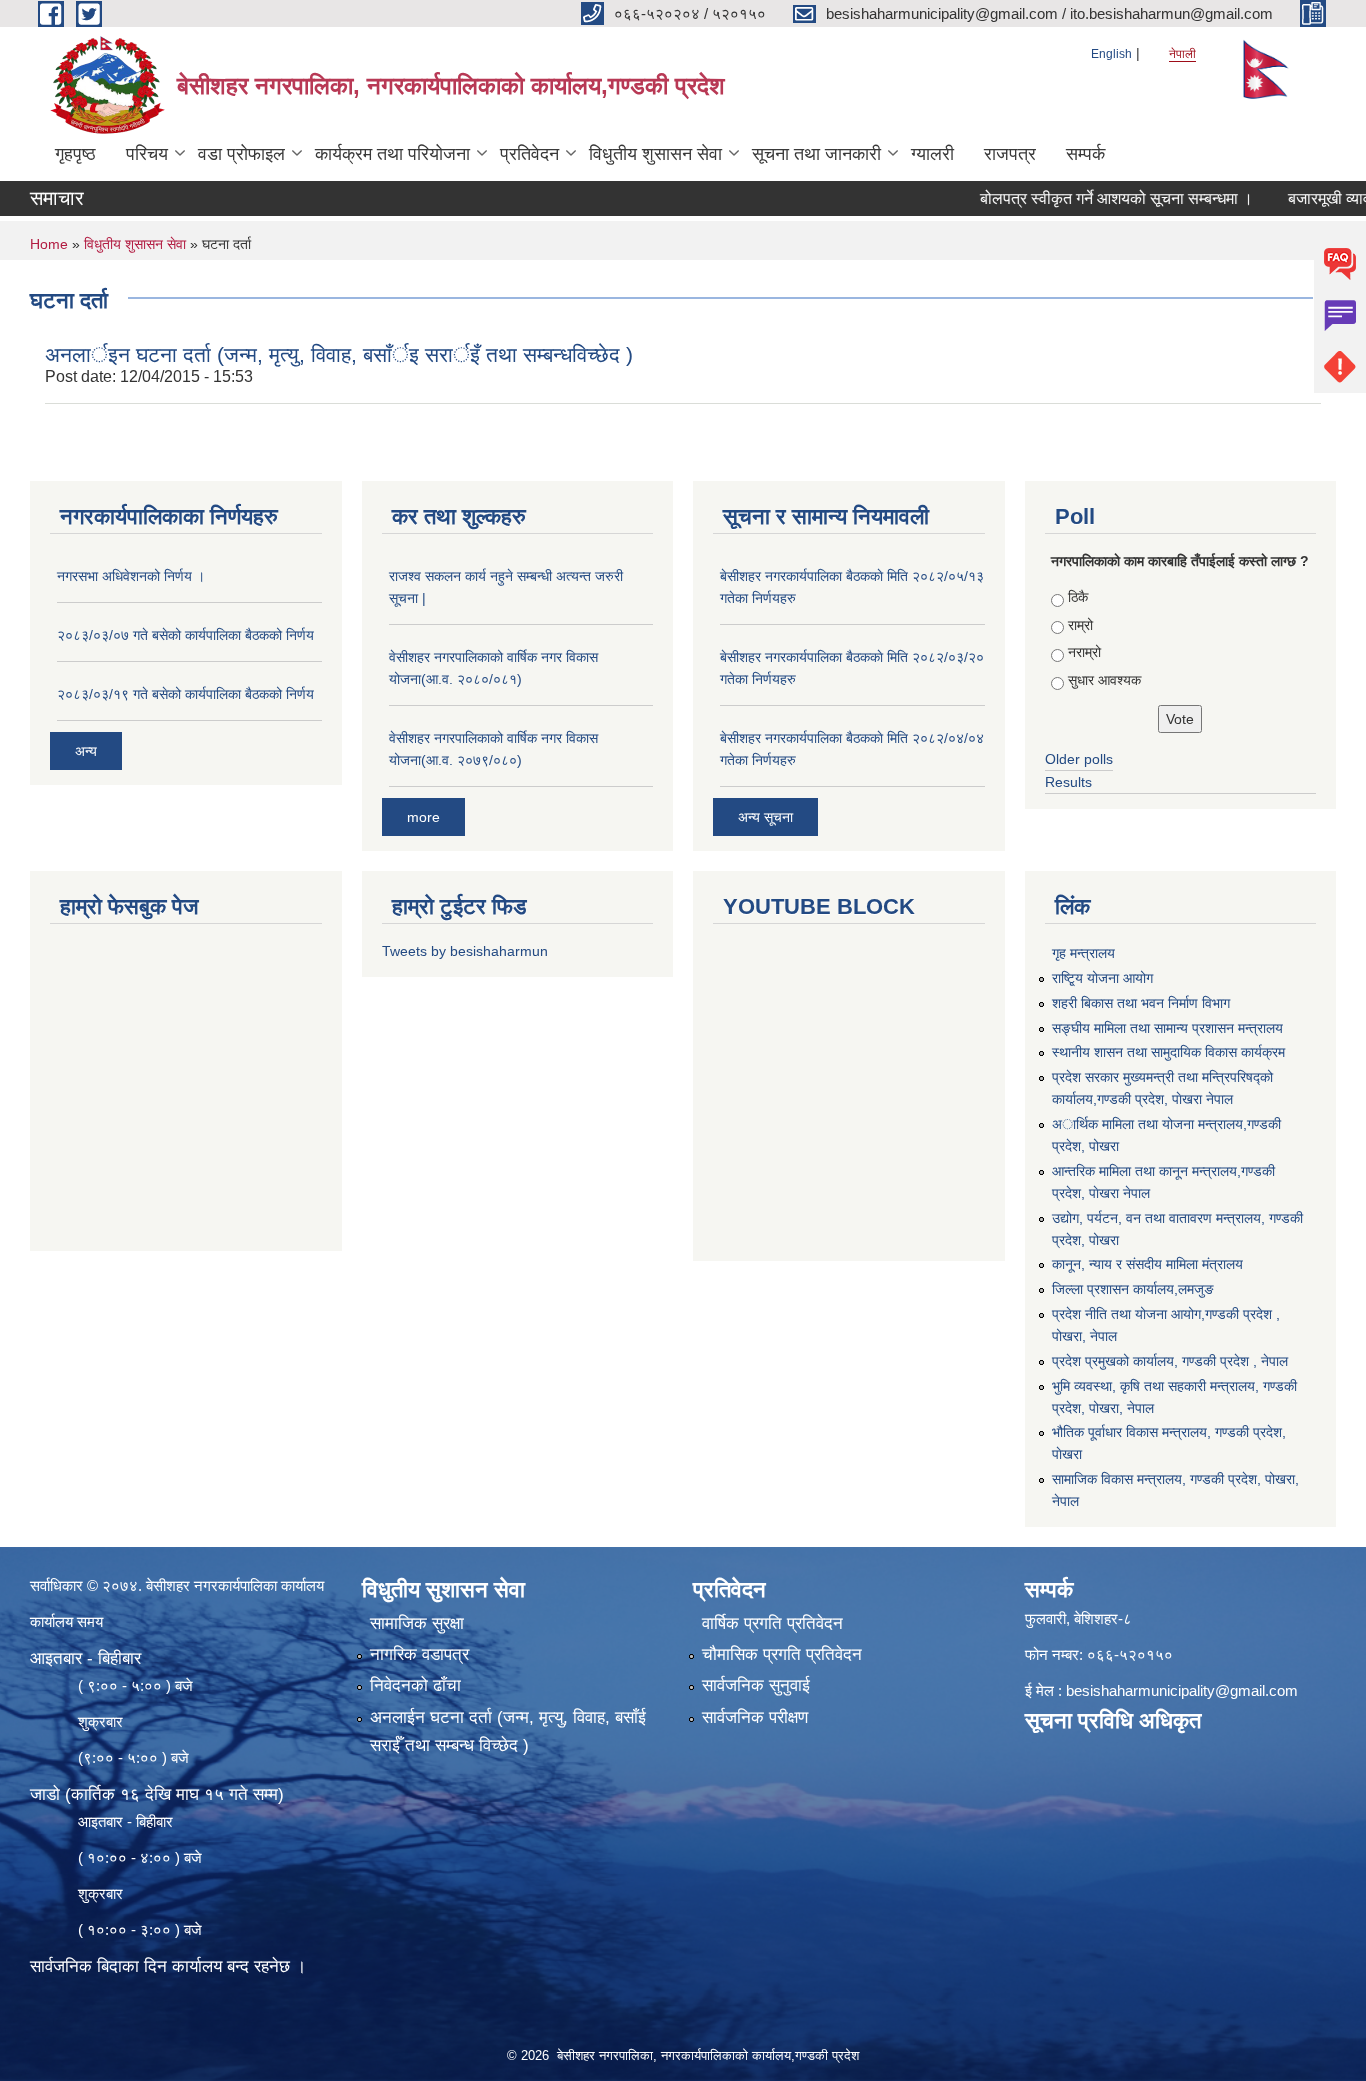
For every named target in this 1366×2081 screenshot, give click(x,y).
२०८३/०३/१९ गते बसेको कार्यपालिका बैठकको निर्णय (185, 694)
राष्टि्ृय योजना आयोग (1102, 978)
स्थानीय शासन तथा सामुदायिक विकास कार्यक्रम (1168, 1052)
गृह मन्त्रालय (1083, 953)
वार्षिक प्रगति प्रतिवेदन (772, 1623)
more (423, 817)
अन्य (86, 751)
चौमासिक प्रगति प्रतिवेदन (782, 1654)
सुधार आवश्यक (1104, 680)
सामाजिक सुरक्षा (417, 1623)
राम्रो (1080, 625)
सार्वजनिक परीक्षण (755, 1717)
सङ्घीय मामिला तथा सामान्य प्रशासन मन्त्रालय (1167, 1028)
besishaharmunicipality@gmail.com (1182, 1690)
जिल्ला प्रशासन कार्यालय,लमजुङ (1133, 1289)
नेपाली (1182, 54)
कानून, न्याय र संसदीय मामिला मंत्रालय (1147, 1264)
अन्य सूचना (765, 817)
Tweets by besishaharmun (465, 951)
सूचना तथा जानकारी (816, 154)
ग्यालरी (932, 154)
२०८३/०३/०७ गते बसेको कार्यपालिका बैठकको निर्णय (185, 635)
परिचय (147, 154)
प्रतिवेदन (529, 154)
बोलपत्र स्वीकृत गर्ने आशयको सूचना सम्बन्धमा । (1079, 198)
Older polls (1079, 759)
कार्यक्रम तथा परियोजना (392, 154)
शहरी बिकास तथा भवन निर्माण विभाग (1141, 1003)
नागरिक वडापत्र (419, 1654)
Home (49, 244)
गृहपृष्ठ (75, 154)
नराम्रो (1084, 652)
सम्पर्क (1085, 154)
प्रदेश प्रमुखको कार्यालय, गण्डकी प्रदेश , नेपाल (1170, 1361)
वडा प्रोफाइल (241, 154)
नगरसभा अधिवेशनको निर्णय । (131, 576)
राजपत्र (1010, 154)
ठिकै (1078, 597)
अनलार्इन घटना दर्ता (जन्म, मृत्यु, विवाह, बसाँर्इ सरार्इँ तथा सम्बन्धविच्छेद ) (339, 354)
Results (1068, 782)
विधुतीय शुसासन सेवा (655, 154)
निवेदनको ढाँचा (415, 1685)
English (1111, 54)
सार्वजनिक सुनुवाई (756, 1685)
